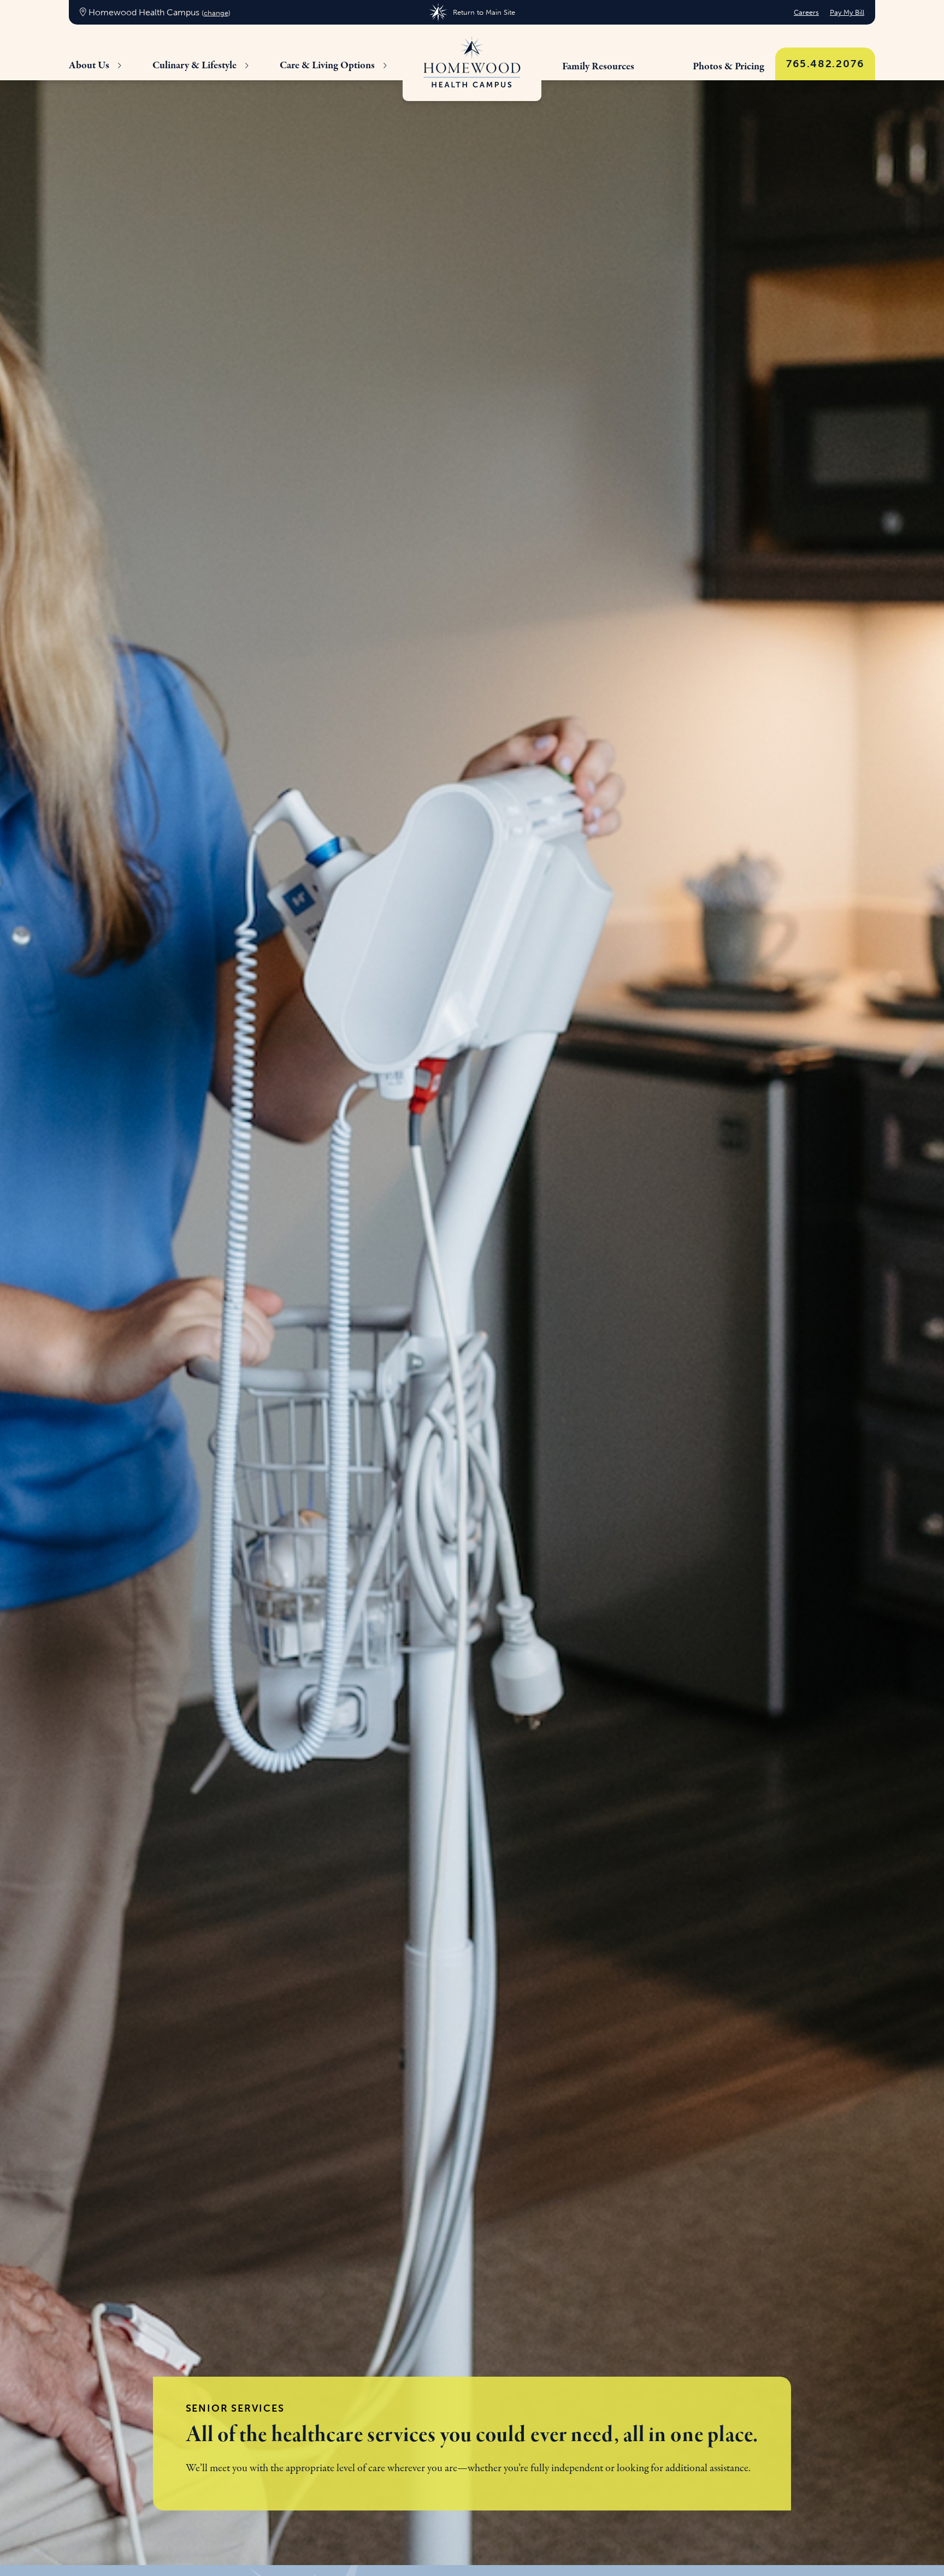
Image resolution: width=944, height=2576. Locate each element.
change (216, 13)
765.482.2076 (825, 64)
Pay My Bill (847, 12)
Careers (806, 12)
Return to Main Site (484, 12)
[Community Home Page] (472, 63)
